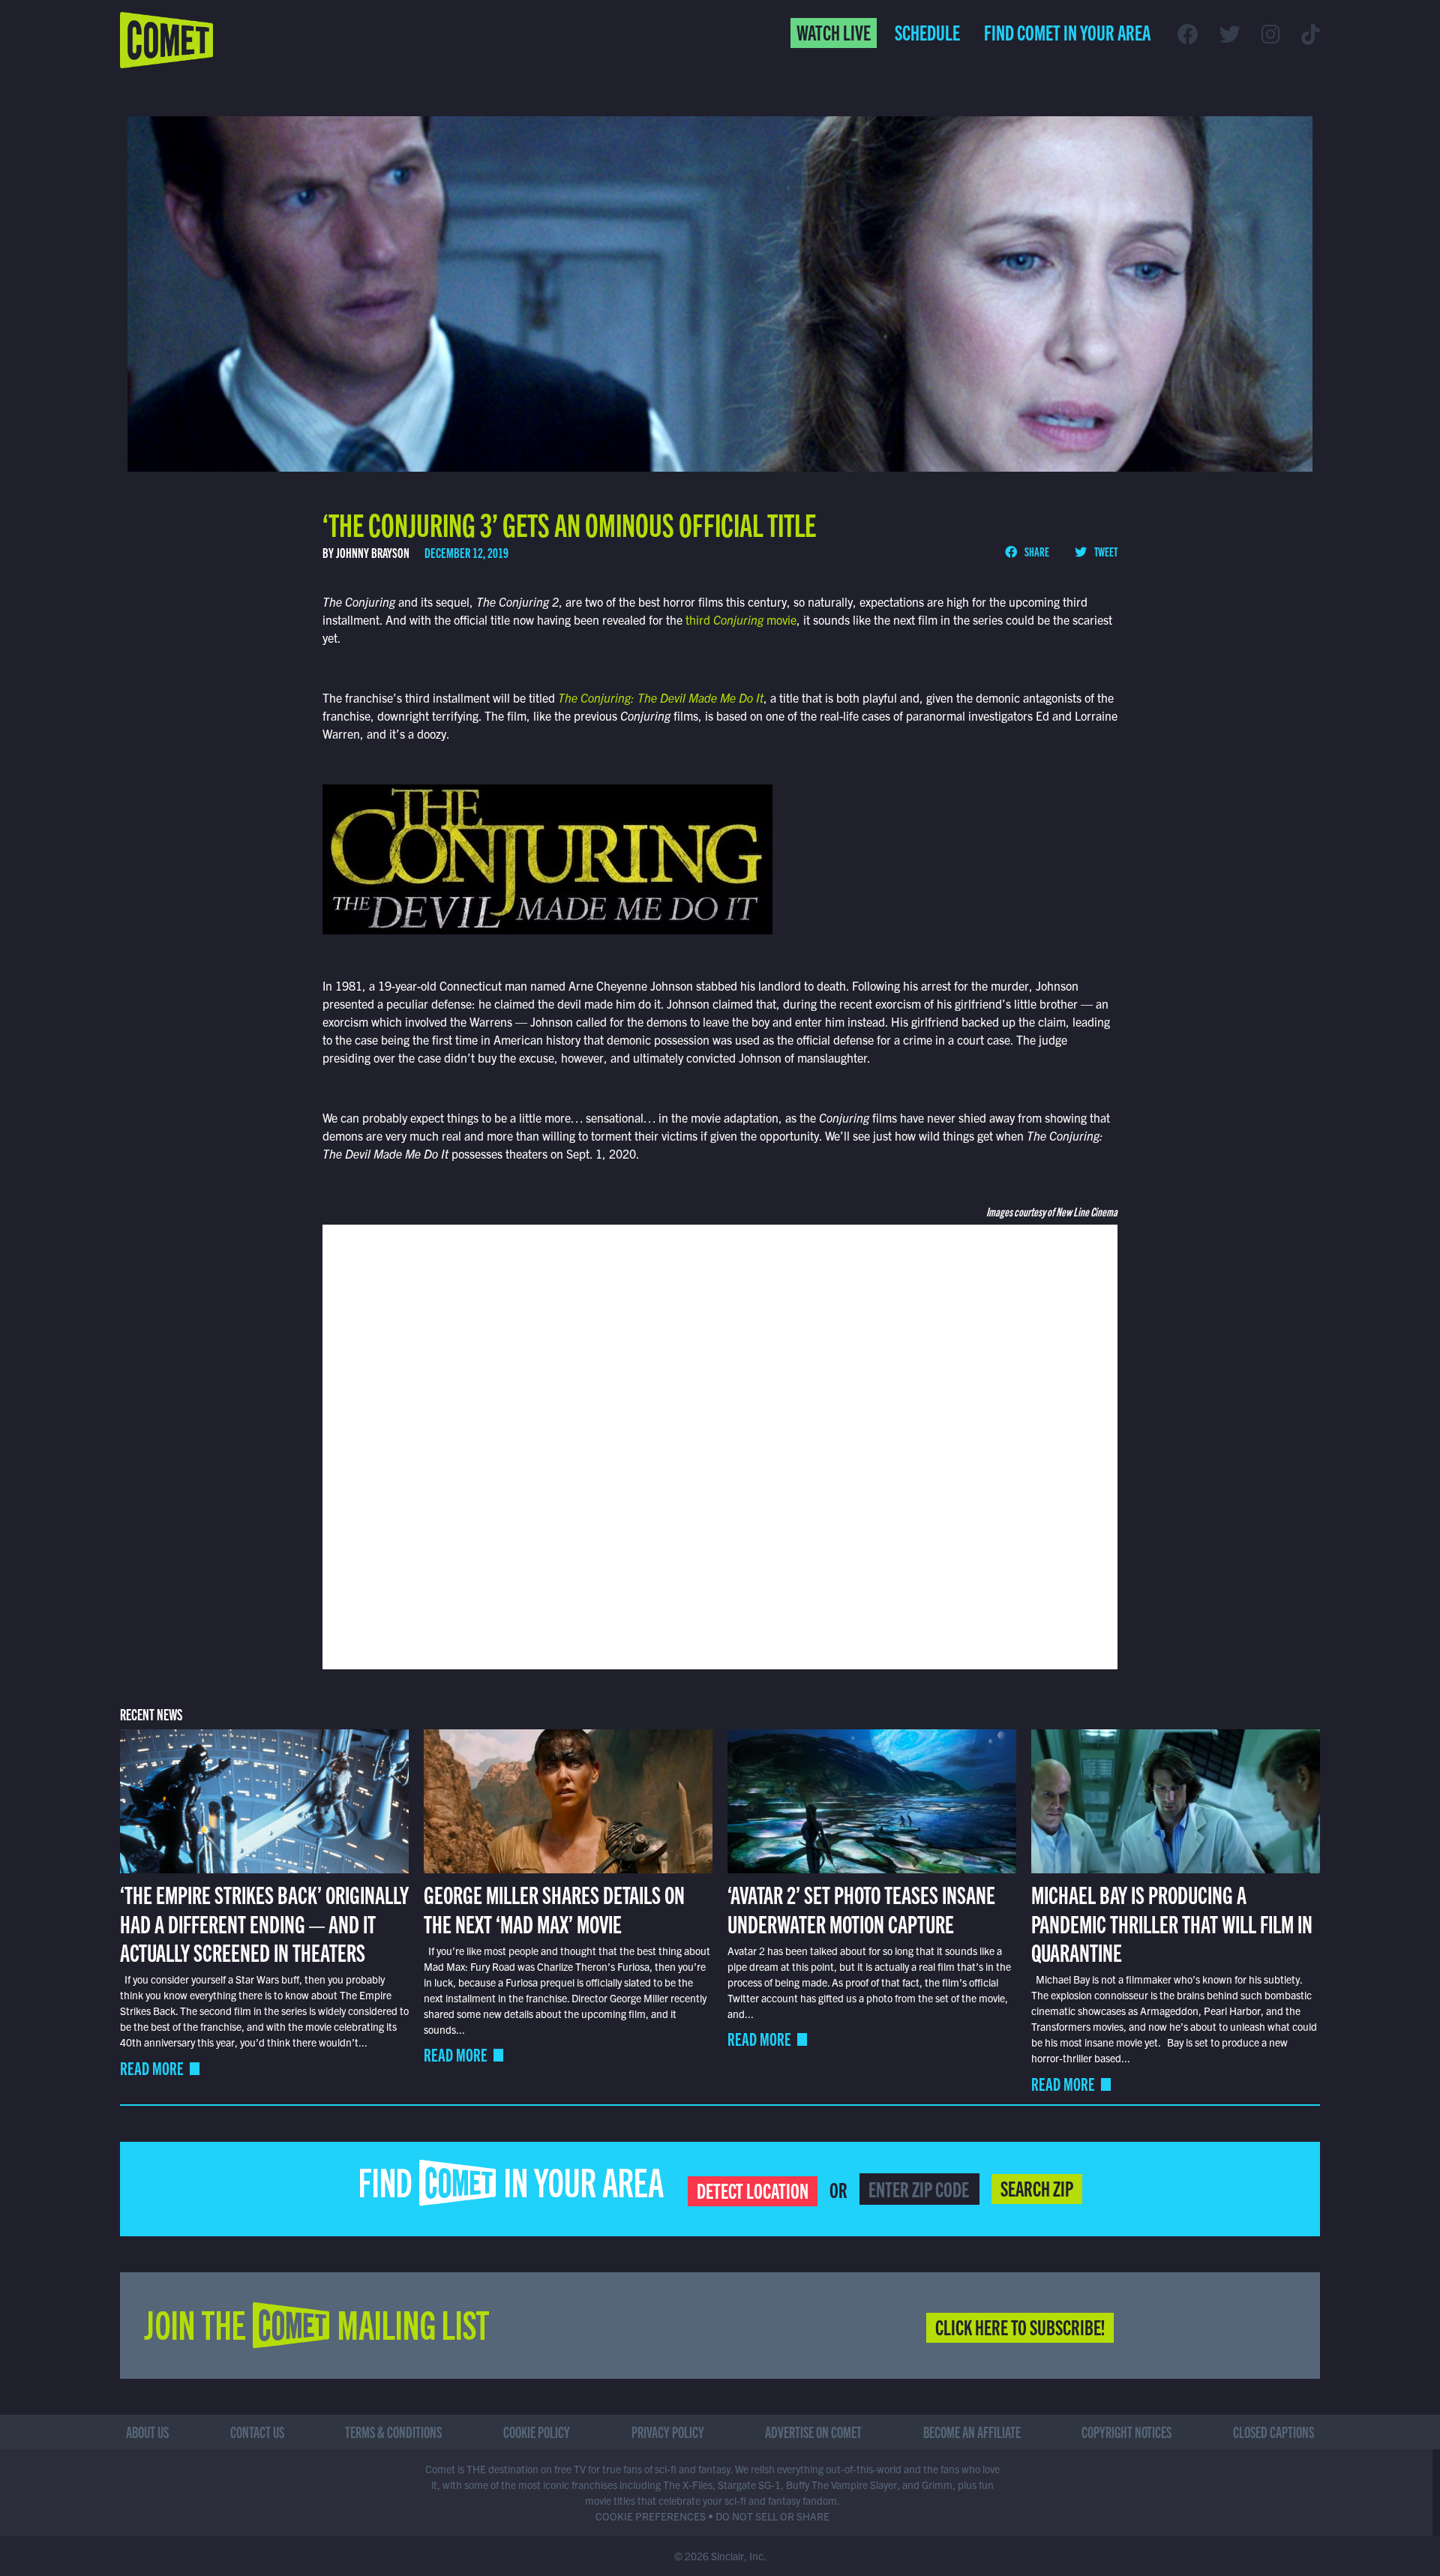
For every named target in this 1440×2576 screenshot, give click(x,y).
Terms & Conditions (393, 2432)
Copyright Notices (1126, 2432)
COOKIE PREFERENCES (651, 2516)
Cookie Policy (537, 2432)
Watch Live (834, 31)
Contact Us (257, 2432)
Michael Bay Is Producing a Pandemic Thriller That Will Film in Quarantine (1172, 1922)
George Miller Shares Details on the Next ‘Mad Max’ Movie (554, 1908)
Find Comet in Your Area (1067, 31)
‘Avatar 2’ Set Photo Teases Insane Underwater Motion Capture (861, 1908)
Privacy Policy (668, 2432)
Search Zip (1037, 2188)
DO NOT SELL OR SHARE (772, 2516)
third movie (739, 619)
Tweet (1105, 551)
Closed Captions (1273, 2432)
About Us (147, 2432)
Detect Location (753, 2190)
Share (1036, 551)
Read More (152, 2068)
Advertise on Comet (813, 2432)
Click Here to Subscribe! (1020, 2326)
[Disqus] (720, 1445)
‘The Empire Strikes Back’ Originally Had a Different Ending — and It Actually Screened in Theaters (264, 1922)
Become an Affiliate (972, 2432)
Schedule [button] (927, 31)
